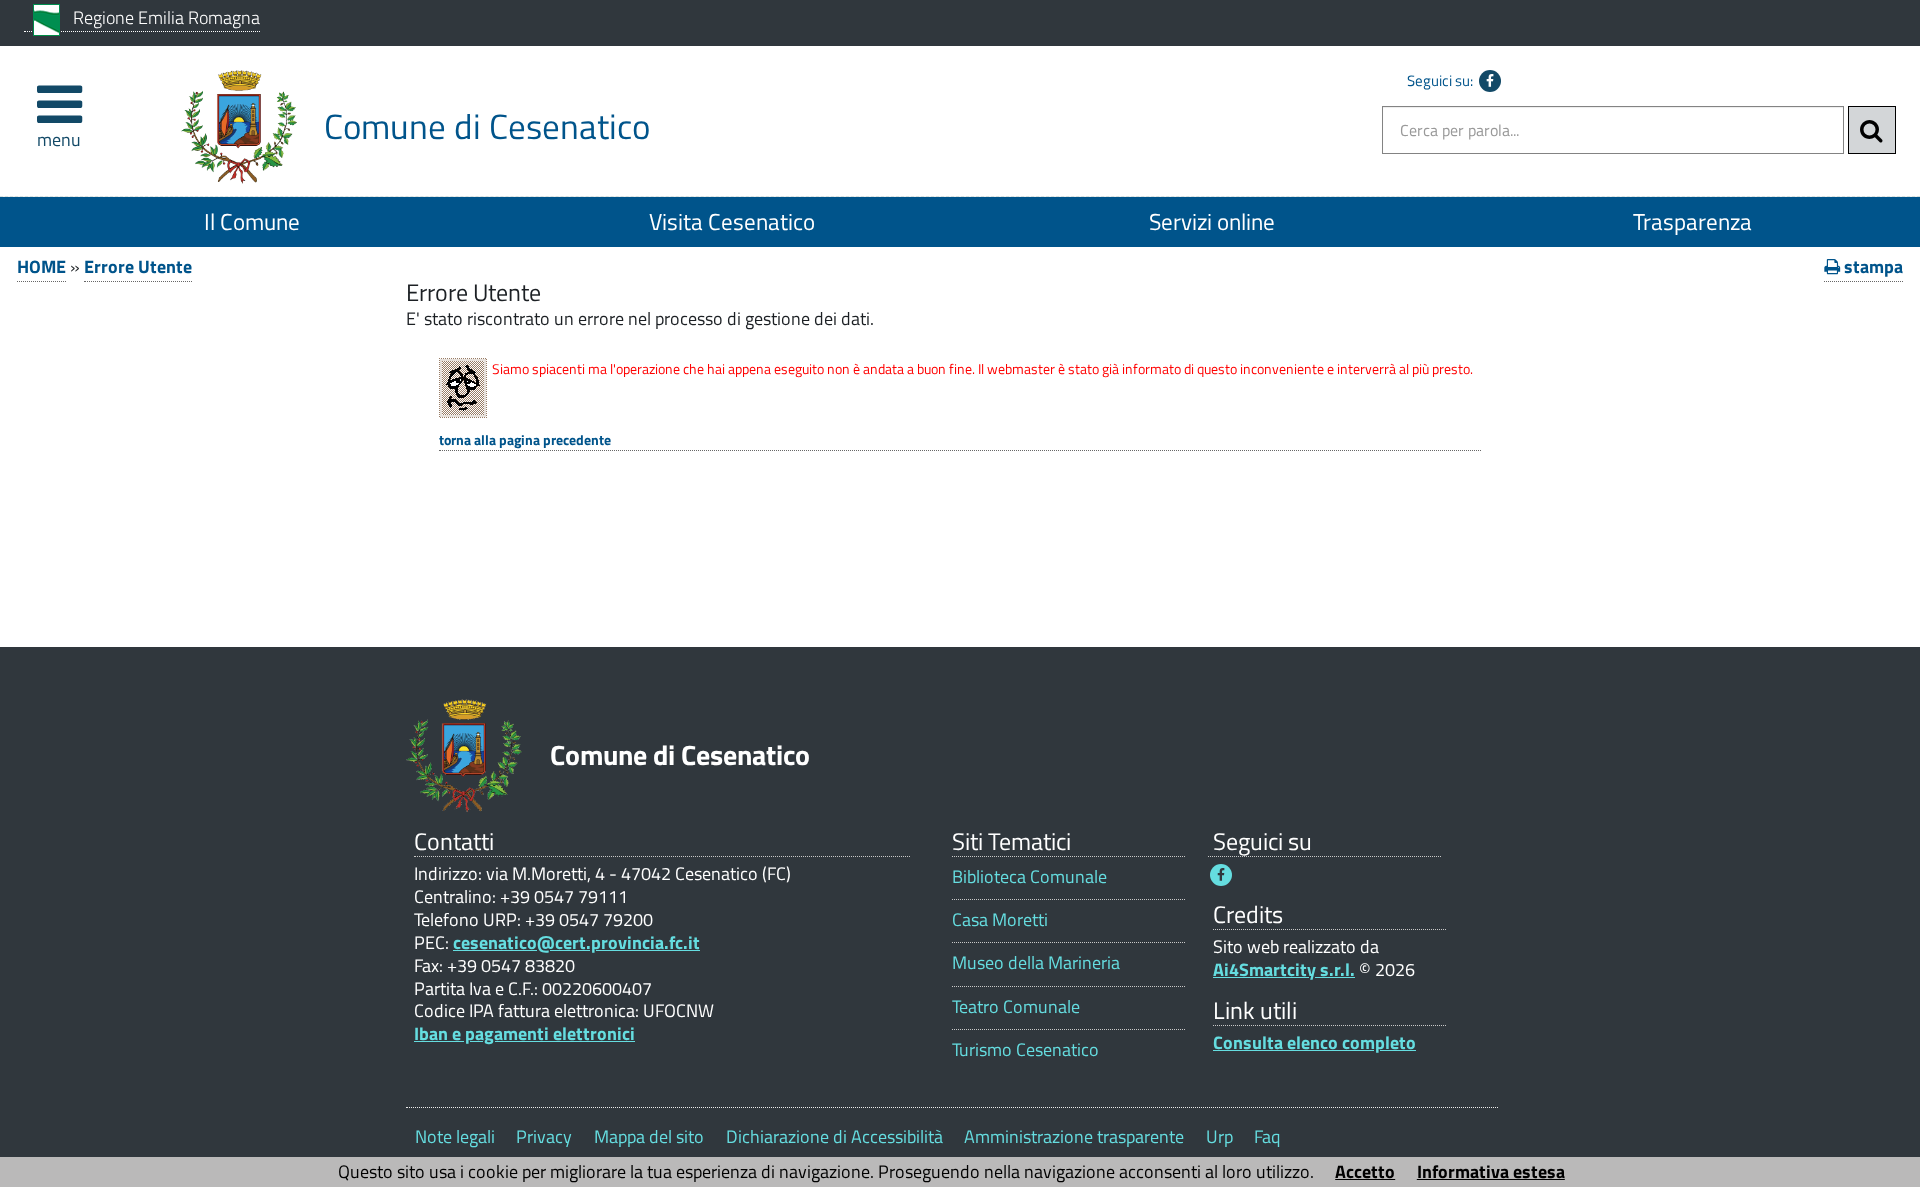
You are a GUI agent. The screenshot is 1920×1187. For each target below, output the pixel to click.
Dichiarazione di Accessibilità (834, 1136)
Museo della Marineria (1036, 962)
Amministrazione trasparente (1074, 1136)
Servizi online (1212, 221)
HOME (41, 266)
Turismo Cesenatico (1025, 1049)
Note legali (455, 1136)
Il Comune (252, 221)
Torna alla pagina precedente (525, 441)
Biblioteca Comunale (1029, 876)
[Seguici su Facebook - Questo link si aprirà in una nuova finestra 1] (1221, 875)
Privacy (544, 1136)
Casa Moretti (1000, 919)
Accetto (1365, 1171)
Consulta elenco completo (1314, 1042)
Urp (1219, 1136)
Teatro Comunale (1016, 1006)
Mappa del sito (649, 1136)
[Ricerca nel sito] (1872, 130)
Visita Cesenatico (732, 221)
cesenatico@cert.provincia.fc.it (576, 942)
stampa (1871, 266)
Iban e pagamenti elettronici (524, 1033)
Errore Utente (138, 266)
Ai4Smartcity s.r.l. (1284, 969)
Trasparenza (1692, 221)
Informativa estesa (1491, 1171)
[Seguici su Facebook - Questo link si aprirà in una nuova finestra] (1490, 81)
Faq (1267, 1136)
